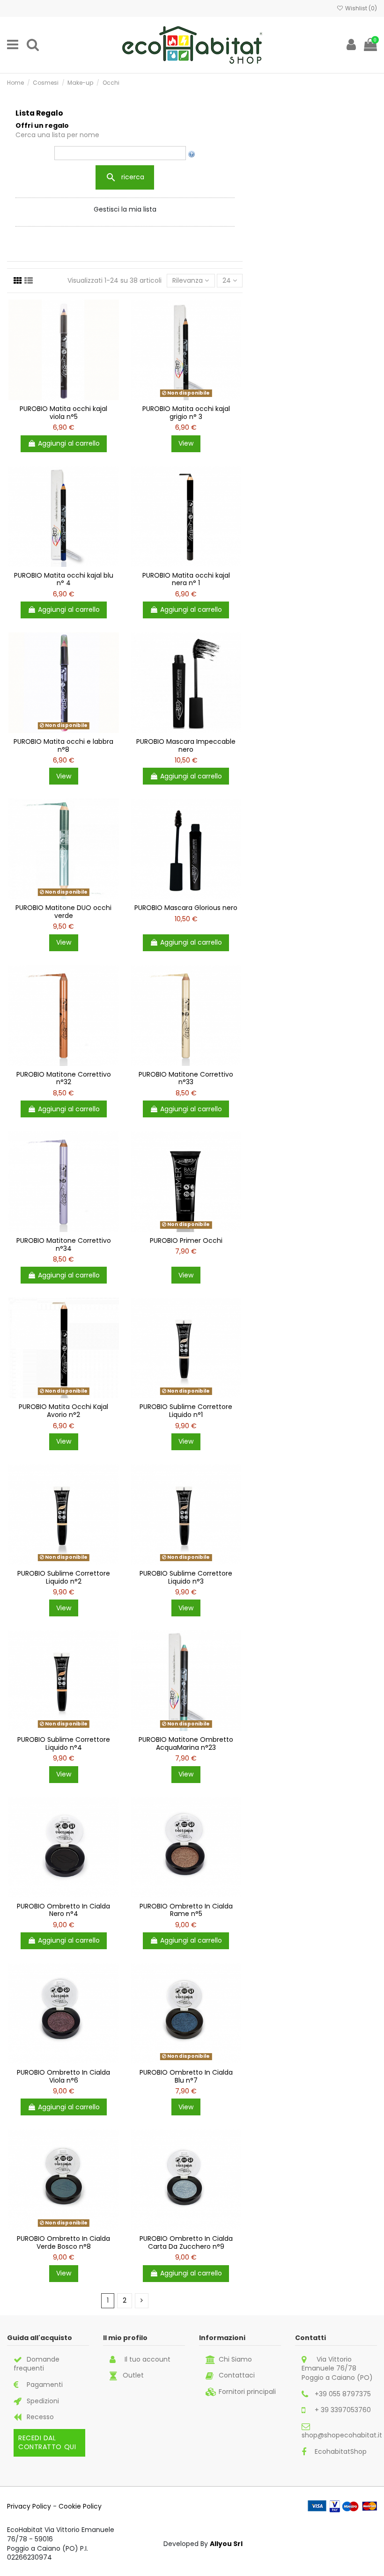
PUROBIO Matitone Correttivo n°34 (64, 1244)
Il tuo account (148, 2359)
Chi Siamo (235, 2359)
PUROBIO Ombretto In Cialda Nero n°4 (63, 1910)
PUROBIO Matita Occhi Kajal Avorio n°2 (63, 1411)
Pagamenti (45, 2385)
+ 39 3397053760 (343, 2410)
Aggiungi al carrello (69, 443)
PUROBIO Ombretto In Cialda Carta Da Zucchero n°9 (186, 2242)
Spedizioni (43, 2401)
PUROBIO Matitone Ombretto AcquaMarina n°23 (186, 1743)
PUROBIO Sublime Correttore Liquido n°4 (64, 1743)
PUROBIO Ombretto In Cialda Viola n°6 (63, 2076)
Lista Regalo (39, 113)
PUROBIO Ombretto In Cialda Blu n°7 (186, 2076)
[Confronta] (113, 330)
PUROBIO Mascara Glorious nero (186, 908)
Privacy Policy (29, 2506)
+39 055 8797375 (343, 2394)
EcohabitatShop (341, 2451)
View (186, 443)
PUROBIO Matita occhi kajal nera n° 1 (186, 579)
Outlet (133, 2375)
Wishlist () (360, 8)
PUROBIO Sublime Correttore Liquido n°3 (186, 1577)
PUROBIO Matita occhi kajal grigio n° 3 (186, 413)
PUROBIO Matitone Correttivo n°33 (186, 1078)
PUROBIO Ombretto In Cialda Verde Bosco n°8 (63, 2242)
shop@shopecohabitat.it (342, 2435)
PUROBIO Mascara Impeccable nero (186, 745)
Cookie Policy (80, 2506)
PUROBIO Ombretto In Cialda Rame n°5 (186, 1910)
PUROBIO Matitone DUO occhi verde (63, 912)
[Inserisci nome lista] (192, 153)
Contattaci (237, 2375)
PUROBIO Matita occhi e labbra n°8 (63, 745)
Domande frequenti (37, 2364)
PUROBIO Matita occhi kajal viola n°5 (63, 413)
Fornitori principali (247, 2392)
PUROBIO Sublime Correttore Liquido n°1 (186, 1411)
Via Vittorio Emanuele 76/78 (329, 2364)
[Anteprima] (113, 346)
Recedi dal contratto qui (47, 2443)
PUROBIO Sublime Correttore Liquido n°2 (64, 1577)
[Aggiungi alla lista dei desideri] (113, 314)
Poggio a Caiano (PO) (337, 2378)
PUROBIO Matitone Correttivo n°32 (64, 1078)
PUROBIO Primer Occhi (186, 1240)
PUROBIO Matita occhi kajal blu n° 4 (64, 579)
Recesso (40, 2417)
